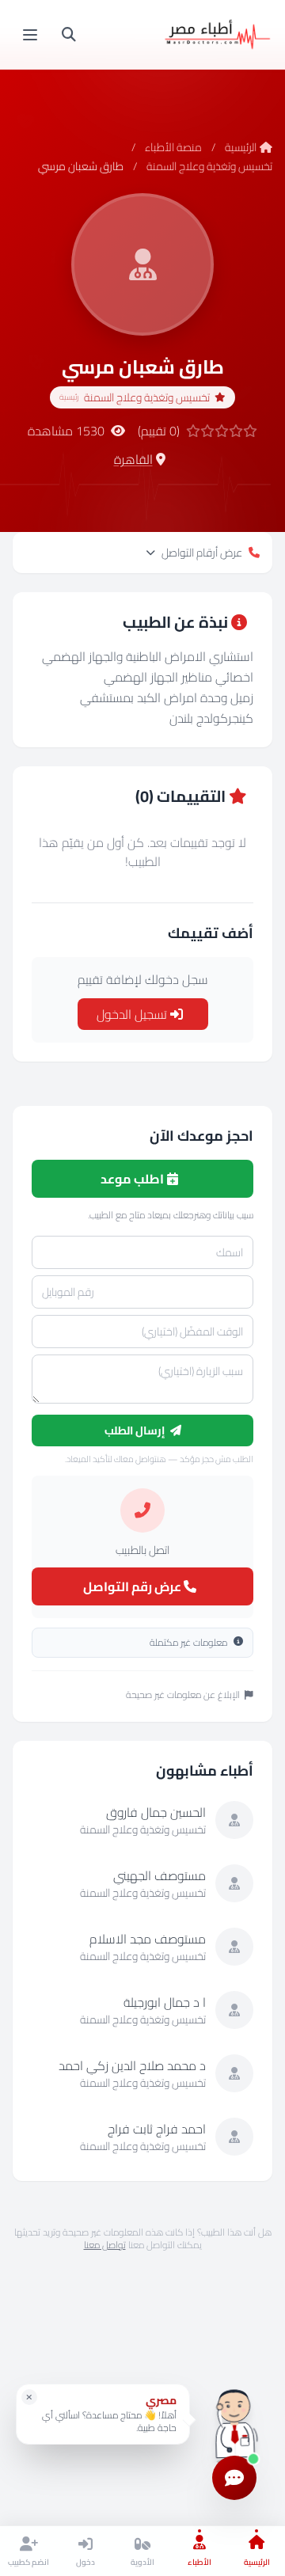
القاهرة (133, 459)
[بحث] (69, 35)
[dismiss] (29, 2397)
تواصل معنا (105, 2245)
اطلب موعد (133, 1179)
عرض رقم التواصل (133, 1586)
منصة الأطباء (173, 147)
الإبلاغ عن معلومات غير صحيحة (183, 1695)
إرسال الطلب (136, 1430)
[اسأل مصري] (234, 2420)
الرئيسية (241, 147)
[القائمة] (30, 35)
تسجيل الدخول (133, 1014)
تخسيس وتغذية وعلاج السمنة (209, 166)
